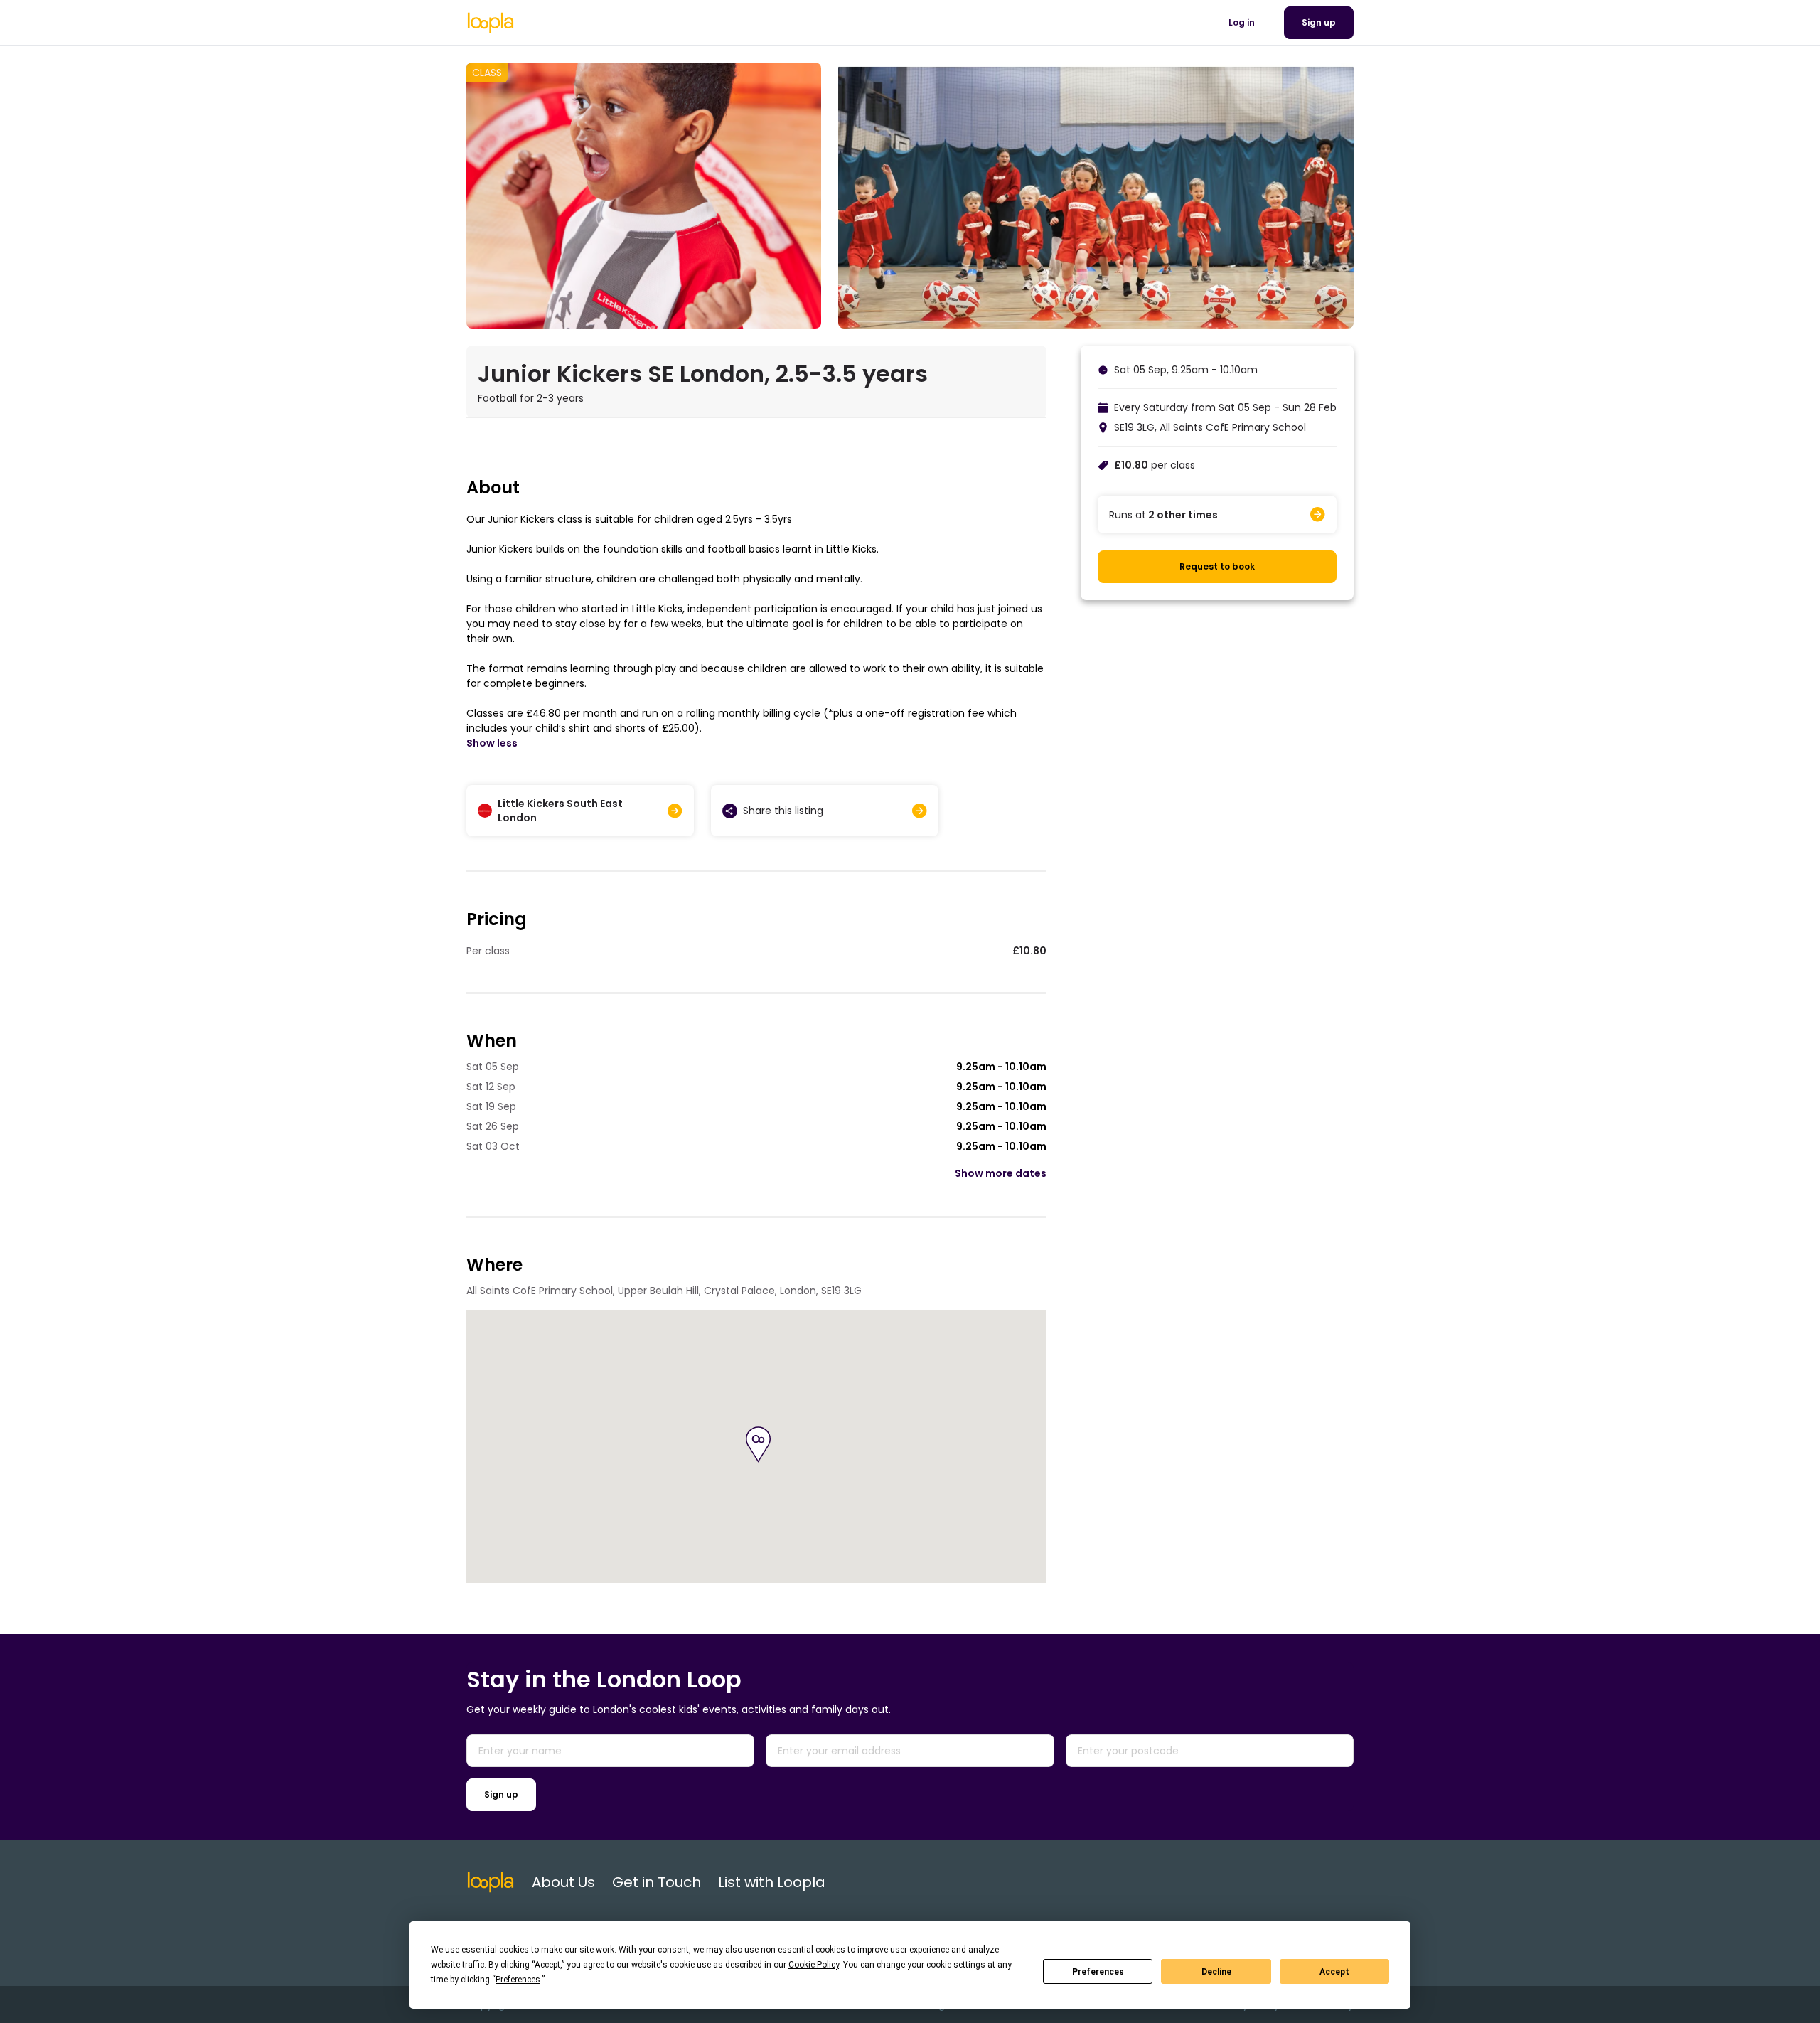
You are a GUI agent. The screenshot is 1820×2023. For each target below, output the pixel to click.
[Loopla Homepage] (491, 23)
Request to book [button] (1217, 566)
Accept (1334, 1972)
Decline (1216, 1972)
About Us (563, 1882)
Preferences (1098, 1972)
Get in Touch (657, 1882)
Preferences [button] (518, 1980)
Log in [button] (1242, 22)
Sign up (501, 1794)
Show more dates (1001, 1173)
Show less (492, 743)
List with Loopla (772, 1882)
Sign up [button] (1319, 22)
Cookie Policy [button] (814, 1965)
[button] (758, 1445)
